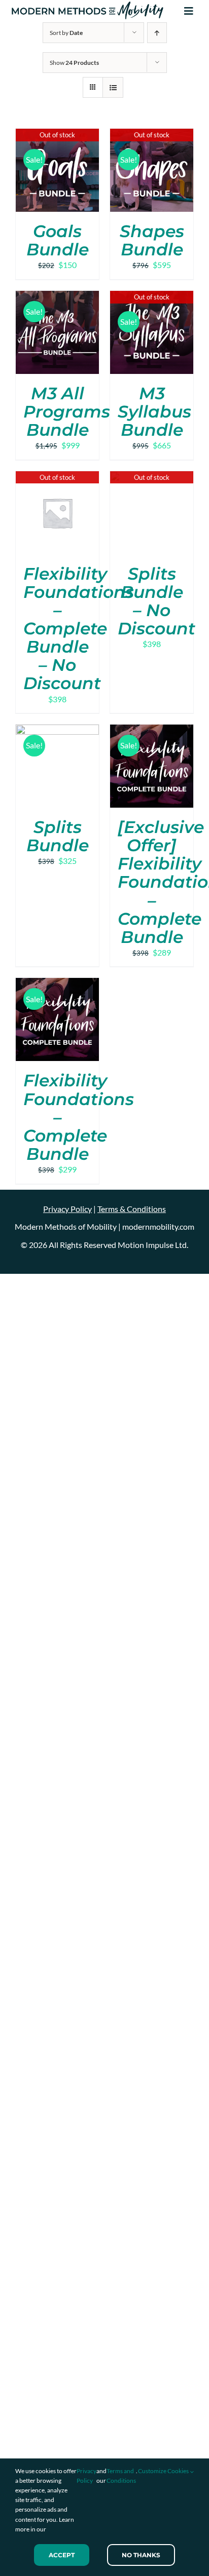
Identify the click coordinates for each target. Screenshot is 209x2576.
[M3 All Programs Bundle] (57, 297)
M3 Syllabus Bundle (154, 411)
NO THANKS (141, 2555)
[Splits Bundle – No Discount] (152, 478)
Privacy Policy (86, 2476)
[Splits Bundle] (57, 731)
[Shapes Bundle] (152, 135)
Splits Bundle (58, 836)
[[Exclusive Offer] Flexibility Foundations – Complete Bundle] (152, 731)
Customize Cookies (164, 2471)
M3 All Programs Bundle (67, 411)
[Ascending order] (157, 33)
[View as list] (113, 87)
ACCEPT (62, 2555)
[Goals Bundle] (57, 135)
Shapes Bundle (152, 240)
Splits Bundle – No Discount (156, 601)
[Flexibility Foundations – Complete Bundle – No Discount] (57, 478)
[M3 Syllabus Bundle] (152, 297)
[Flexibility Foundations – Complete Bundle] (57, 984)
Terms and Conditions (121, 2476)
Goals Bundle (58, 240)
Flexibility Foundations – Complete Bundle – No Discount (79, 629)
